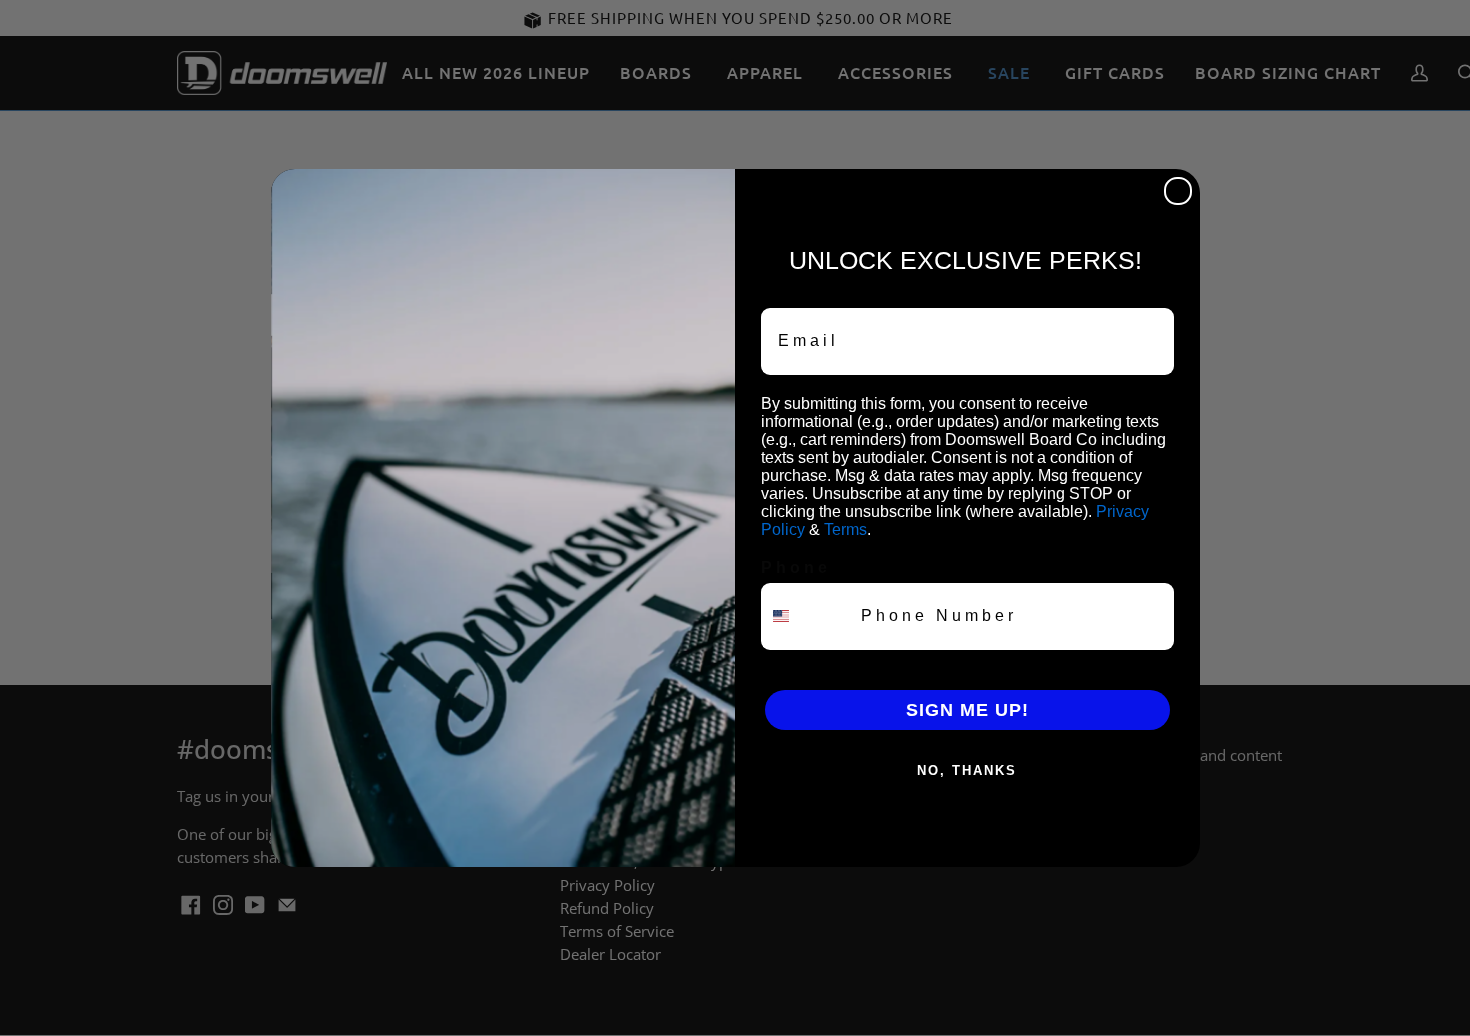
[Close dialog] (1178, 191)
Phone (796, 567)
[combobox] (806, 616)
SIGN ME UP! (967, 710)
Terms (845, 529)
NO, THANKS (967, 770)
